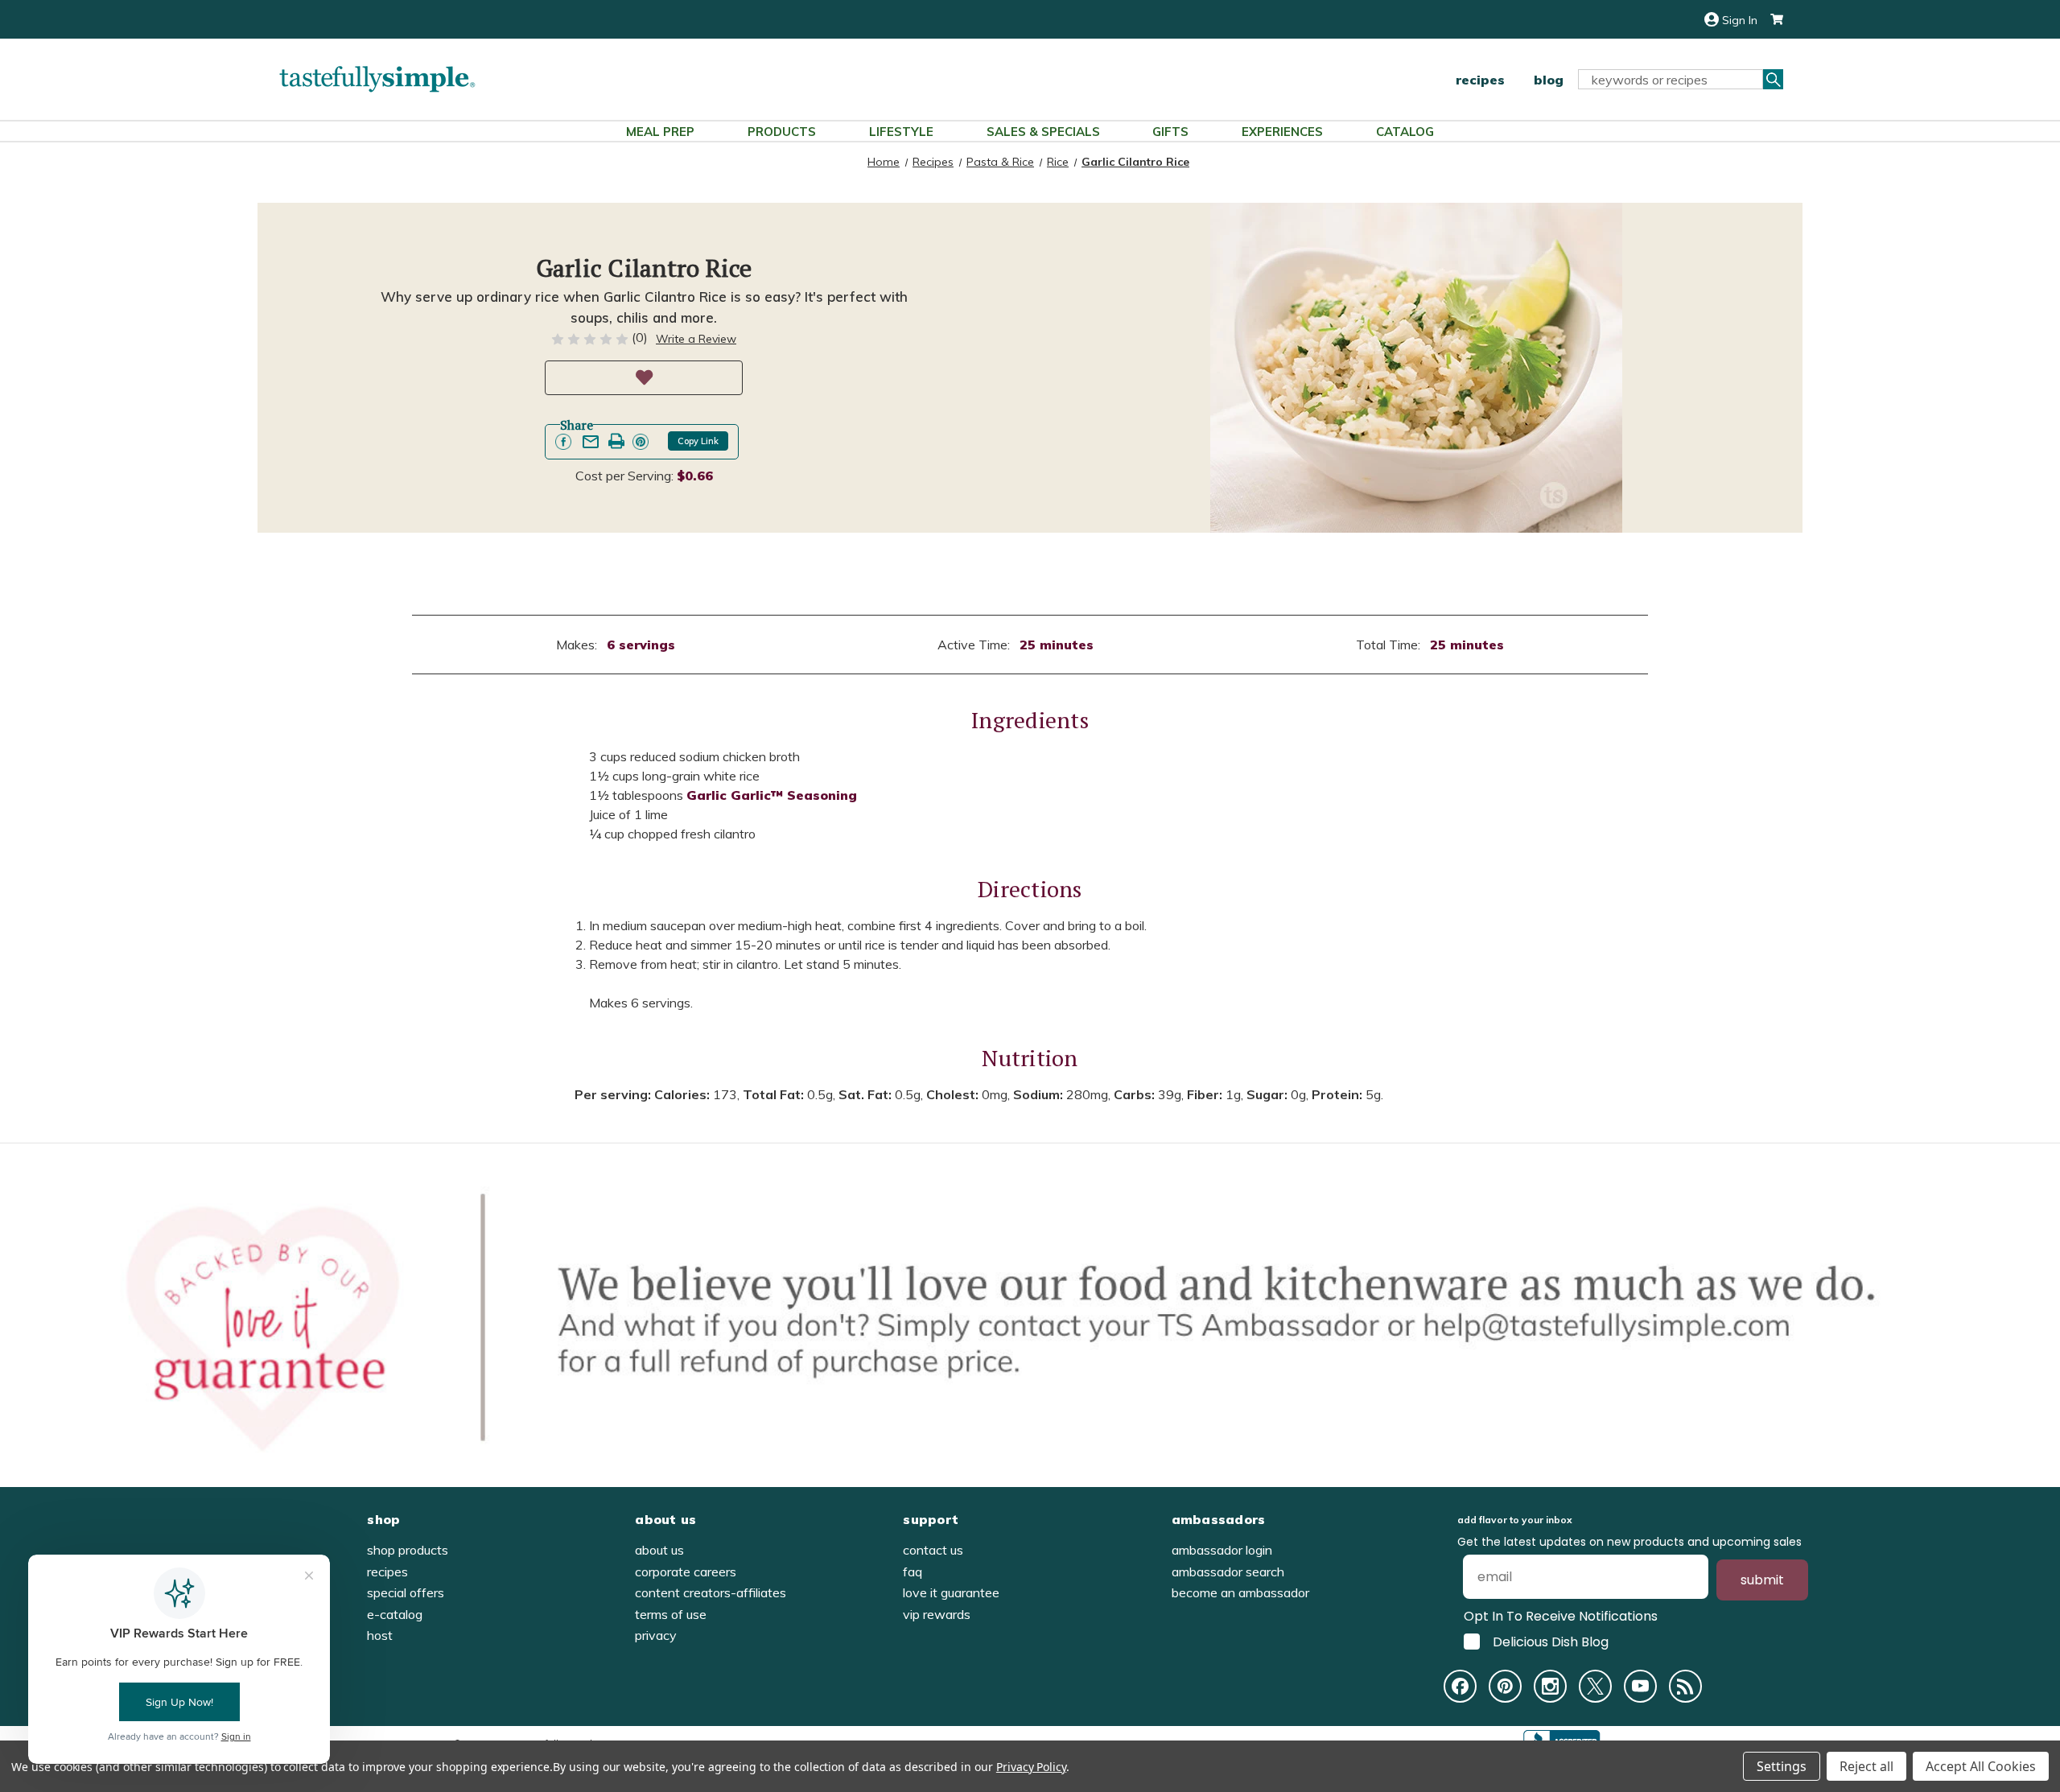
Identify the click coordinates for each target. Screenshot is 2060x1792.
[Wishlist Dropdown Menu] (644, 378)
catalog (1405, 132)
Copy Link (698, 441)
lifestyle (901, 132)
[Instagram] (1550, 1686)
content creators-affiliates (711, 1592)
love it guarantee (951, 1592)
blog (1549, 80)
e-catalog (395, 1614)
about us (659, 1550)
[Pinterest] (1505, 1686)
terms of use (671, 1614)
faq (913, 1572)
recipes (1480, 80)
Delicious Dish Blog (1551, 1642)
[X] (1595, 1686)
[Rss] (1685, 1686)
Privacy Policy (1031, 1767)
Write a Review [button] (696, 339)
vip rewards (937, 1614)
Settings (1782, 1766)
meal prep (660, 132)
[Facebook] (1460, 1686)
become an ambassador (1240, 1592)
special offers (406, 1592)
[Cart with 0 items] (1770, 20)
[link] (563, 442)
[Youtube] (1640, 1686)
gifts (1170, 132)
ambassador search (1228, 1572)
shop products (408, 1550)
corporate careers (686, 1572)
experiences (1282, 132)
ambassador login (1222, 1550)
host (380, 1635)
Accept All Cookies (1981, 1766)
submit (1762, 1580)
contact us (933, 1550)
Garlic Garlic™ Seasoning (772, 795)
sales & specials (1043, 132)
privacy (656, 1635)
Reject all (1866, 1766)
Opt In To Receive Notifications (1561, 1616)
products (782, 132)
